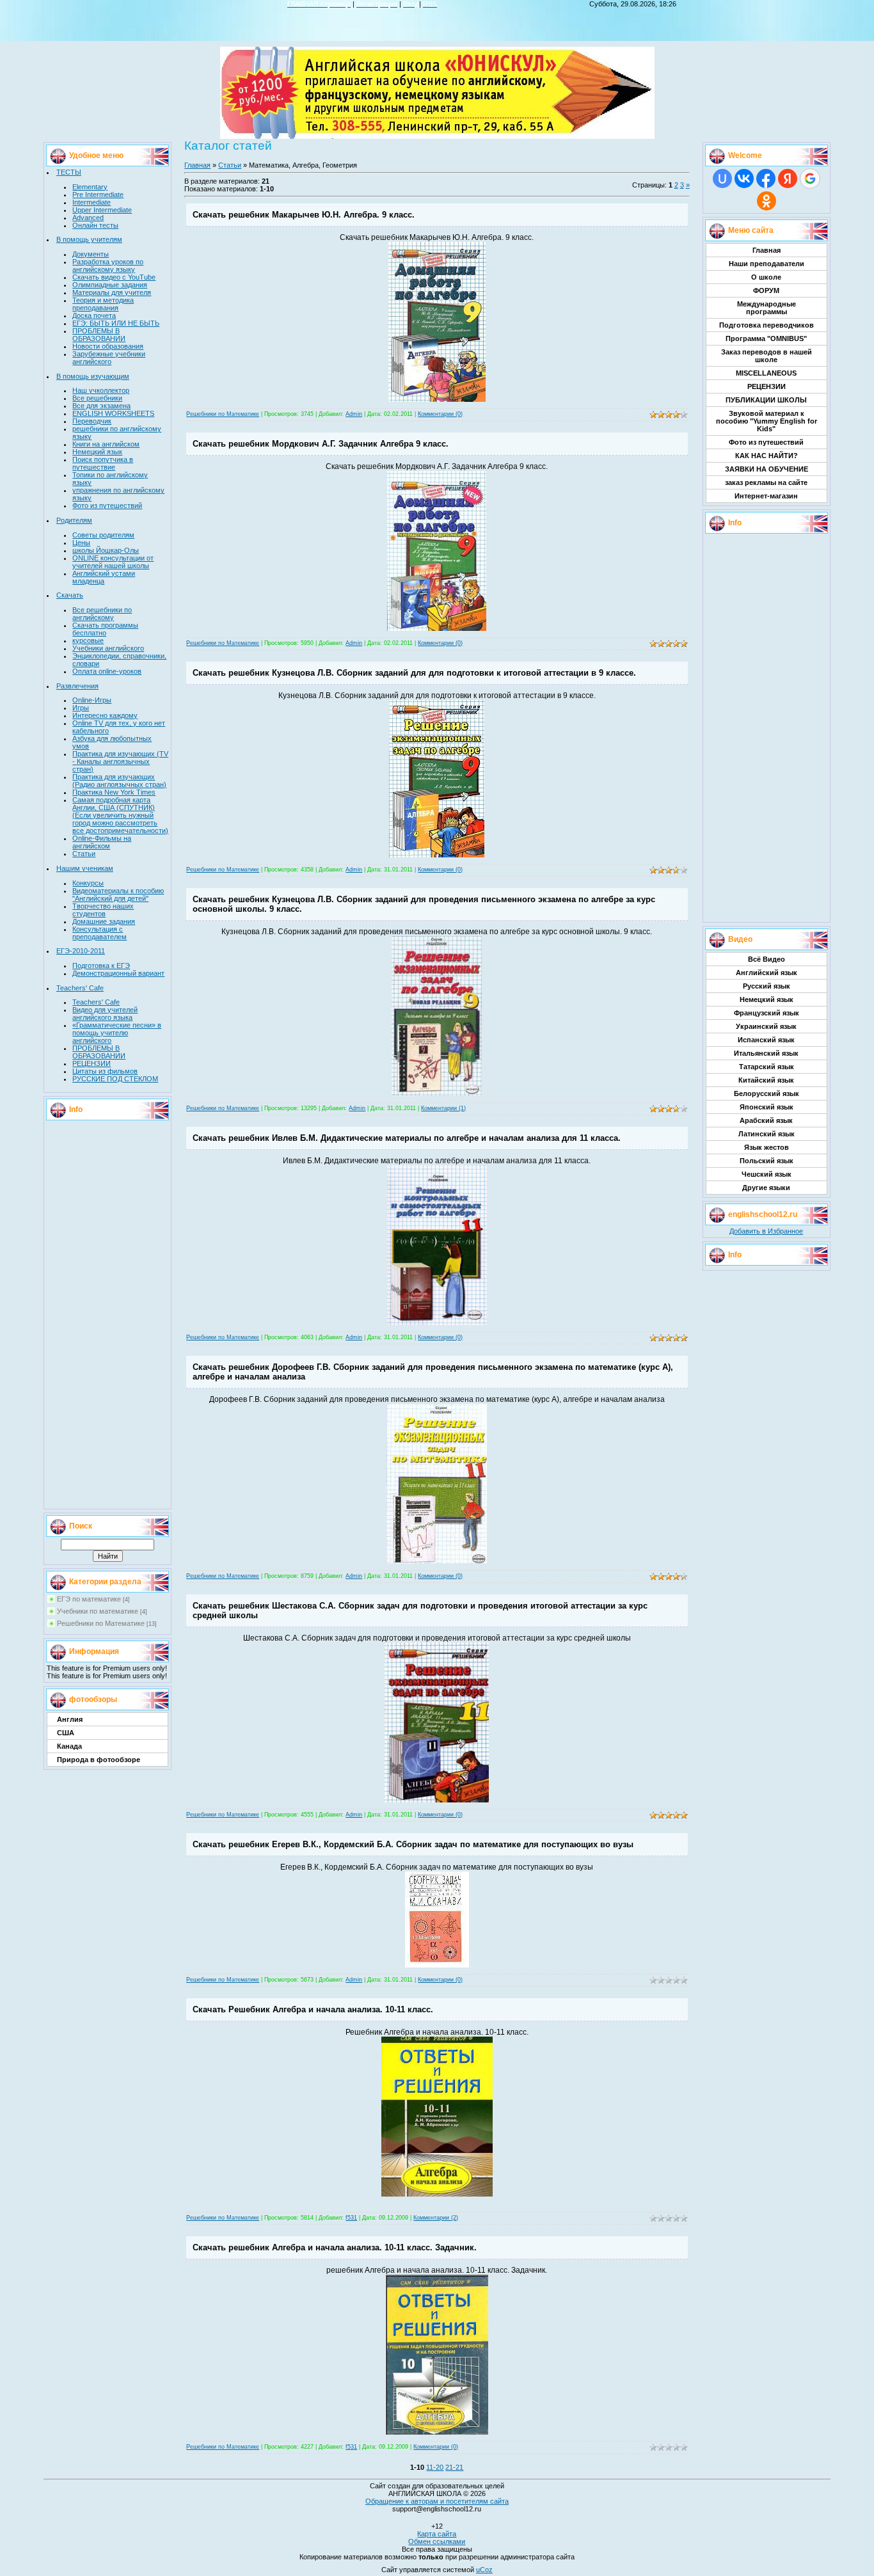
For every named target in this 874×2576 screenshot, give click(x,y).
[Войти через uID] (722, 179)
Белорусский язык (767, 1093)
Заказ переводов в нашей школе (767, 356)
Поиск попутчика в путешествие (103, 463)
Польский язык (767, 1161)
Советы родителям (103, 535)
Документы (91, 254)
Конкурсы (88, 883)
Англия (70, 1719)
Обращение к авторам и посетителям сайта (437, 2501)
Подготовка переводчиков (767, 325)
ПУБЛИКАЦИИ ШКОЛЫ (766, 400)
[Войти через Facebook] (766, 179)
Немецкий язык (97, 452)
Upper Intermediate (102, 210)
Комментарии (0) (440, 414)
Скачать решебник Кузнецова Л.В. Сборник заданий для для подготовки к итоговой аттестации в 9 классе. (414, 673)
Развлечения (77, 686)
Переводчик (92, 421)
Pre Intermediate (98, 195)
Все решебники (97, 398)
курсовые (88, 640)
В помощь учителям (89, 239)
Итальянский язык (766, 1053)
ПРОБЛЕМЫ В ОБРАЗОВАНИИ (99, 335)
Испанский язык (766, 1040)
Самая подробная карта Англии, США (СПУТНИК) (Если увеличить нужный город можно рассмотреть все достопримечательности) (120, 815)
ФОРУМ (766, 290)
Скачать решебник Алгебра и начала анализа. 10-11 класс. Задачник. (335, 2247)
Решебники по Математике (101, 1623)
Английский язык (767, 973)
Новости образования (108, 346)
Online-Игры (92, 700)
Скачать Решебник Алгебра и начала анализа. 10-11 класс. (313, 2009)
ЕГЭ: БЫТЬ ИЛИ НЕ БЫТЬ (116, 323)
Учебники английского (108, 648)
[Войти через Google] (810, 179)
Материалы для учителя (112, 292)
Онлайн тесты (95, 225)
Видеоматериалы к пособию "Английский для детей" (118, 894)
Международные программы (767, 308)
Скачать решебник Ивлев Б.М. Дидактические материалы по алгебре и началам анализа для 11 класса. (407, 1138)
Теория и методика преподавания (103, 304)
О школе (766, 277)
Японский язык (767, 1107)
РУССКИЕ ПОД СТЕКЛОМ (115, 1079)
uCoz (484, 2570)
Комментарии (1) (443, 1108)
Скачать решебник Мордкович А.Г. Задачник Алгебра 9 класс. (321, 444)
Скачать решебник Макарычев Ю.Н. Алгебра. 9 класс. (304, 215)
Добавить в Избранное (766, 1231)
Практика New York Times (114, 792)
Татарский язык (767, 1067)
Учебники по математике (98, 1611)
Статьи (84, 854)
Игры (81, 708)
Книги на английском (106, 444)
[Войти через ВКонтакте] (744, 179)
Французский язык (767, 1013)
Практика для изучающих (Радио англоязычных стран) (119, 781)
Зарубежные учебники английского (109, 358)
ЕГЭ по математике (89, 1599)
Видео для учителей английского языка (105, 1014)
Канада (69, 1746)
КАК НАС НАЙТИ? (767, 456)
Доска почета (94, 315)
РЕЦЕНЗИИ (91, 1063)
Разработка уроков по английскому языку (108, 266)
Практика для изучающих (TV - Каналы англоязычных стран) (120, 761)
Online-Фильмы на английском (102, 842)
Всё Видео (767, 959)
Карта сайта (437, 2534)
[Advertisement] (107, 1314)
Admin (354, 414)
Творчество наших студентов (103, 910)
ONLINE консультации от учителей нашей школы (113, 562)
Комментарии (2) (436, 2218)
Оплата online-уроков (107, 671)
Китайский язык (766, 1080)
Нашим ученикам (85, 868)
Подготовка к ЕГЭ (101, 966)
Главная (197, 165)
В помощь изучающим (93, 376)
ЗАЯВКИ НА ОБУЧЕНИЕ (767, 469)
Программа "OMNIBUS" (766, 338)
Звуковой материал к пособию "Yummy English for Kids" (767, 421)
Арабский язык (766, 1120)
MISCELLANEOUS (766, 373)
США (66, 1733)
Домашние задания (104, 921)
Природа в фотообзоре (99, 1760)
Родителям (74, 520)
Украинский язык (766, 1026)
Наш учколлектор (101, 390)
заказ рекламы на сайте (766, 482)
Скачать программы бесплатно (105, 629)
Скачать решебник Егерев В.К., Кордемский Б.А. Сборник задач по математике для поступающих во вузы (413, 1844)
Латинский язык (767, 1134)
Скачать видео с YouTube (114, 277)
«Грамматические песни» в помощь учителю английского (117, 1033)
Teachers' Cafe (80, 988)
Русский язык (767, 986)
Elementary (90, 187)
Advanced (88, 218)
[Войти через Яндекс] (788, 179)
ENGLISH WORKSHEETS (113, 413)
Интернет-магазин (766, 496)
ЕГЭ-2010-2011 (81, 951)
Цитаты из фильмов (105, 1071)
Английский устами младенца (104, 577)
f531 (351, 2218)
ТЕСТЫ (69, 172)
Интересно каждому (105, 715)
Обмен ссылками (437, 2541)
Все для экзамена (101, 406)
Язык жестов (767, 1147)
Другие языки (766, 1188)
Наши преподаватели (767, 264)
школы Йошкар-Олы (106, 550)
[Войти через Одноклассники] (767, 201)
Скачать (70, 595)
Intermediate (91, 202)
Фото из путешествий (107, 505)
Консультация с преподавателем (99, 933)
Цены (81, 543)
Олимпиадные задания (110, 285)
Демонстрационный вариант (118, 973)
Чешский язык (767, 1174)
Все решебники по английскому (102, 614)
